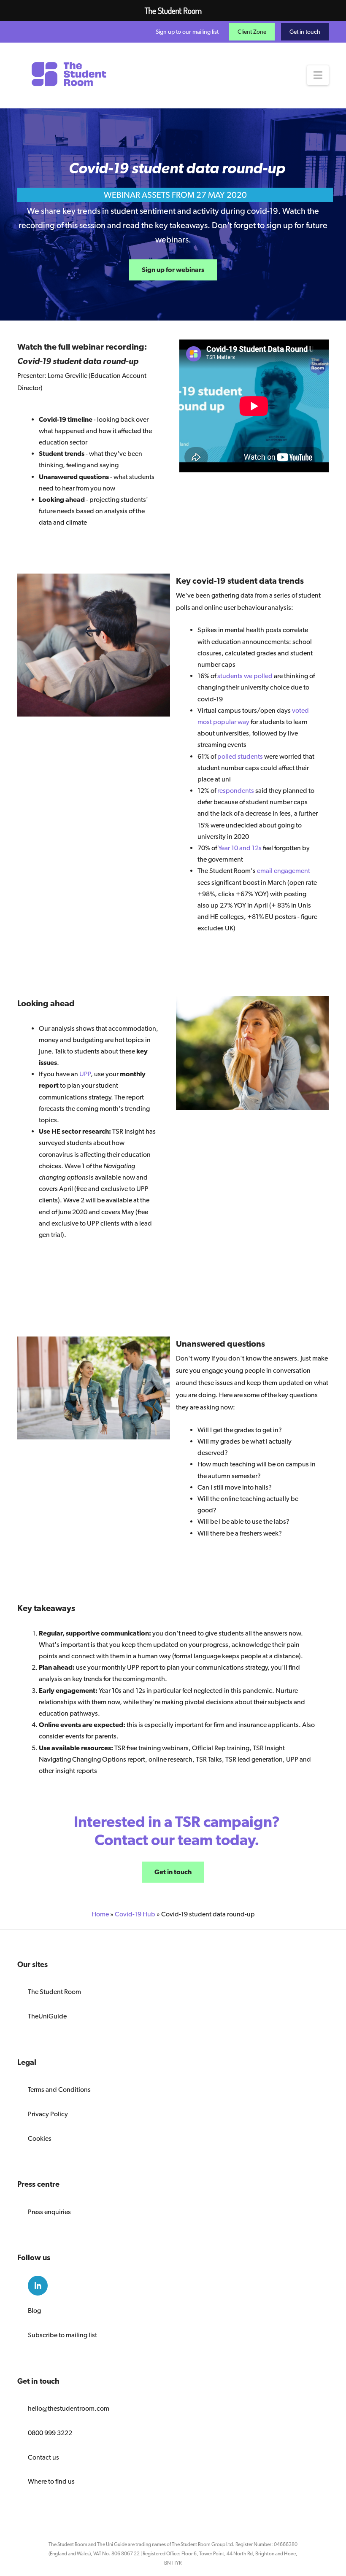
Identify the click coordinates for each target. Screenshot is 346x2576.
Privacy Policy (48, 2114)
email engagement (284, 871)
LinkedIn (38, 2286)
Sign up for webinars (173, 270)
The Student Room (54, 1992)
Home (100, 1914)
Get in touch (305, 32)
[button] (318, 75)
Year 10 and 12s (240, 848)
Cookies (40, 2138)
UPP (85, 1074)
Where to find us (51, 2481)
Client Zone (252, 32)
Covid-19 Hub (135, 1914)
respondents (236, 791)
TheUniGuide (47, 2016)
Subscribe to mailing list (62, 2335)
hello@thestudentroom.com (69, 2408)
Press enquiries (49, 2212)
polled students (240, 756)
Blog (34, 2311)
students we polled (245, 676)
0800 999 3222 (50, 2433)
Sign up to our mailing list (187, 32)
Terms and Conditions (59, 2090)
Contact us (43, 2457)
